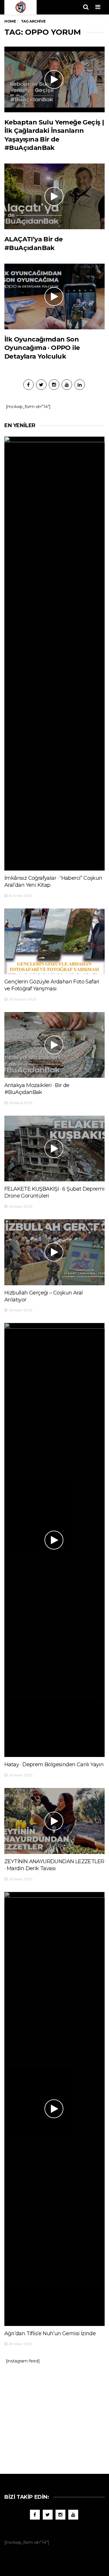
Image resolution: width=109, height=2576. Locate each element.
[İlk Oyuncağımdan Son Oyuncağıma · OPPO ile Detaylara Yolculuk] (54, 296)
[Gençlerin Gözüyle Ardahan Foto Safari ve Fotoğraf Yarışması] (54, 941)
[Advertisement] (55, 2416)
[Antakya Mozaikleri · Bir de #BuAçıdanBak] (54, 1045)
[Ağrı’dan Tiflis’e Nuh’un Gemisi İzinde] (54, 2109)
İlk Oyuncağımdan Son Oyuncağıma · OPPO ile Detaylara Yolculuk (42, 348)
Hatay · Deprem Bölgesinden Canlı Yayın (54, 1765)
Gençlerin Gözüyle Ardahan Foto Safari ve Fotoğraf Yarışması (52, 985)
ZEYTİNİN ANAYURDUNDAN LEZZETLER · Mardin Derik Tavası (54, 1865)
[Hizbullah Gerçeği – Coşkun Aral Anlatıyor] (54, 1252)
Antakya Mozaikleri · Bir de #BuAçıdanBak (37, 1089)
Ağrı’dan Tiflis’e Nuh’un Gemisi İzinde (50, 2333)
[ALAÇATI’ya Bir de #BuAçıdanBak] (54, 196)
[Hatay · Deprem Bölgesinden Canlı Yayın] (54, 1540)
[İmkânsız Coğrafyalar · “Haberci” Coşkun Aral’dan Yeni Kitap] (54, 653)
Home (10, 21)
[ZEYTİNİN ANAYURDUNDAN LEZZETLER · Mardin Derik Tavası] (54, 1821)
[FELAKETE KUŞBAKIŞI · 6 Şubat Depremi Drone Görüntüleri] (54, 1149)
